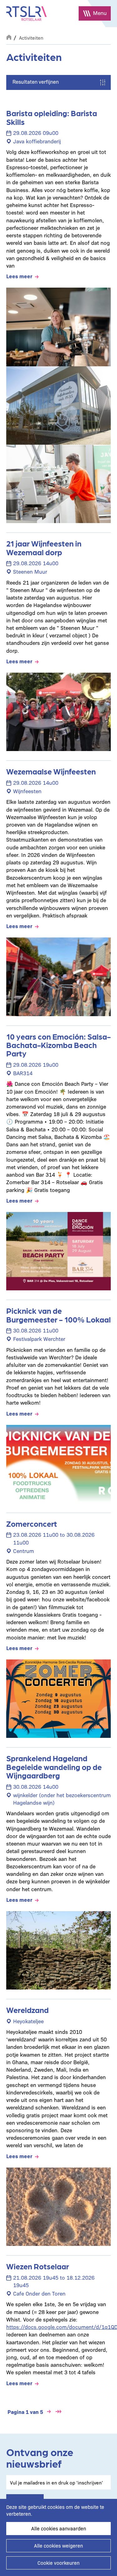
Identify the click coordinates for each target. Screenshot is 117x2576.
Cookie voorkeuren (58, 2563)
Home (9, 37)
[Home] (27, 14)
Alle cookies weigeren (58, 2546)
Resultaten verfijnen (36, 82)
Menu (100, 13)
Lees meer (19, 276)
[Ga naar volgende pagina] (49, 2412)
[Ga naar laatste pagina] (58, 2412)
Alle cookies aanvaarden (59, 2528)
